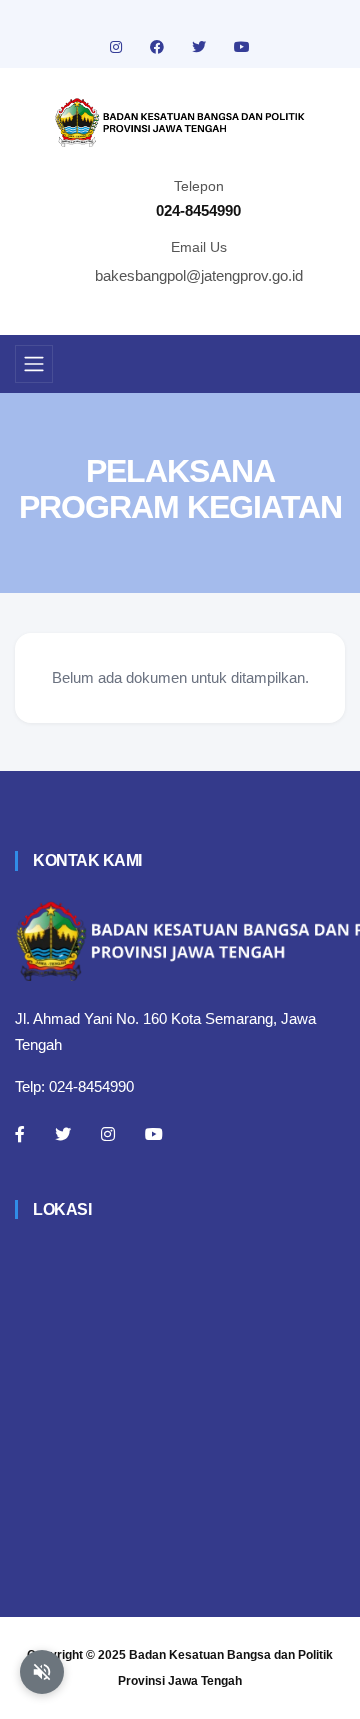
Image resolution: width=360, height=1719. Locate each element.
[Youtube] (154, 1134)
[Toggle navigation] (34, 364)
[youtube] (242, 47)
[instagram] (118, 47)
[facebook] (159, 47)
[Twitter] (63, 1134)
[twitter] (201, 47)
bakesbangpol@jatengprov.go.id (199, 275)
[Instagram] (108, 1134)
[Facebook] (20, 1134)
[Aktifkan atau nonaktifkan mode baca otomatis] (42, 1672)
